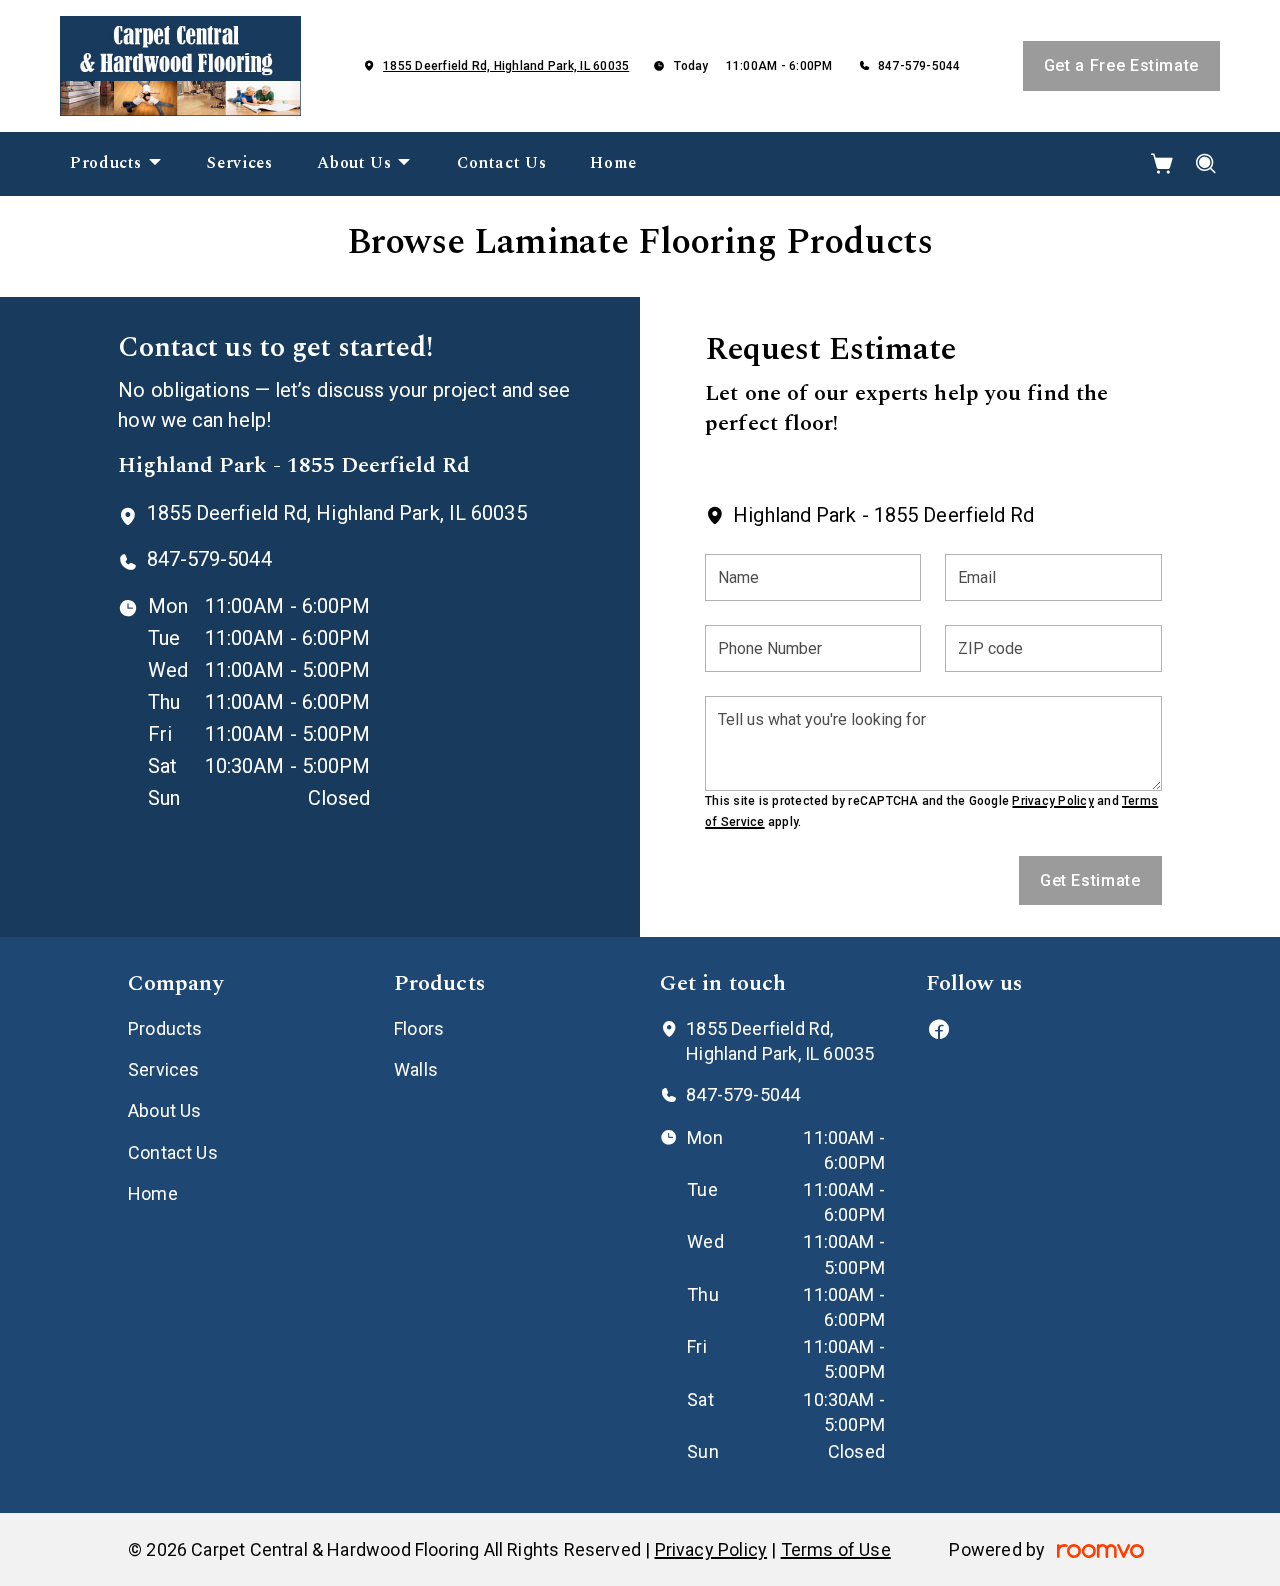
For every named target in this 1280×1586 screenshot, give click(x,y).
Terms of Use (836, 1549)
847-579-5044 (919, 66)
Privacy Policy (1052, 801)
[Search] (1206, 164)
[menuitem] (116, 164)
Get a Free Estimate (1121, 65)
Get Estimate (1090, 880)
